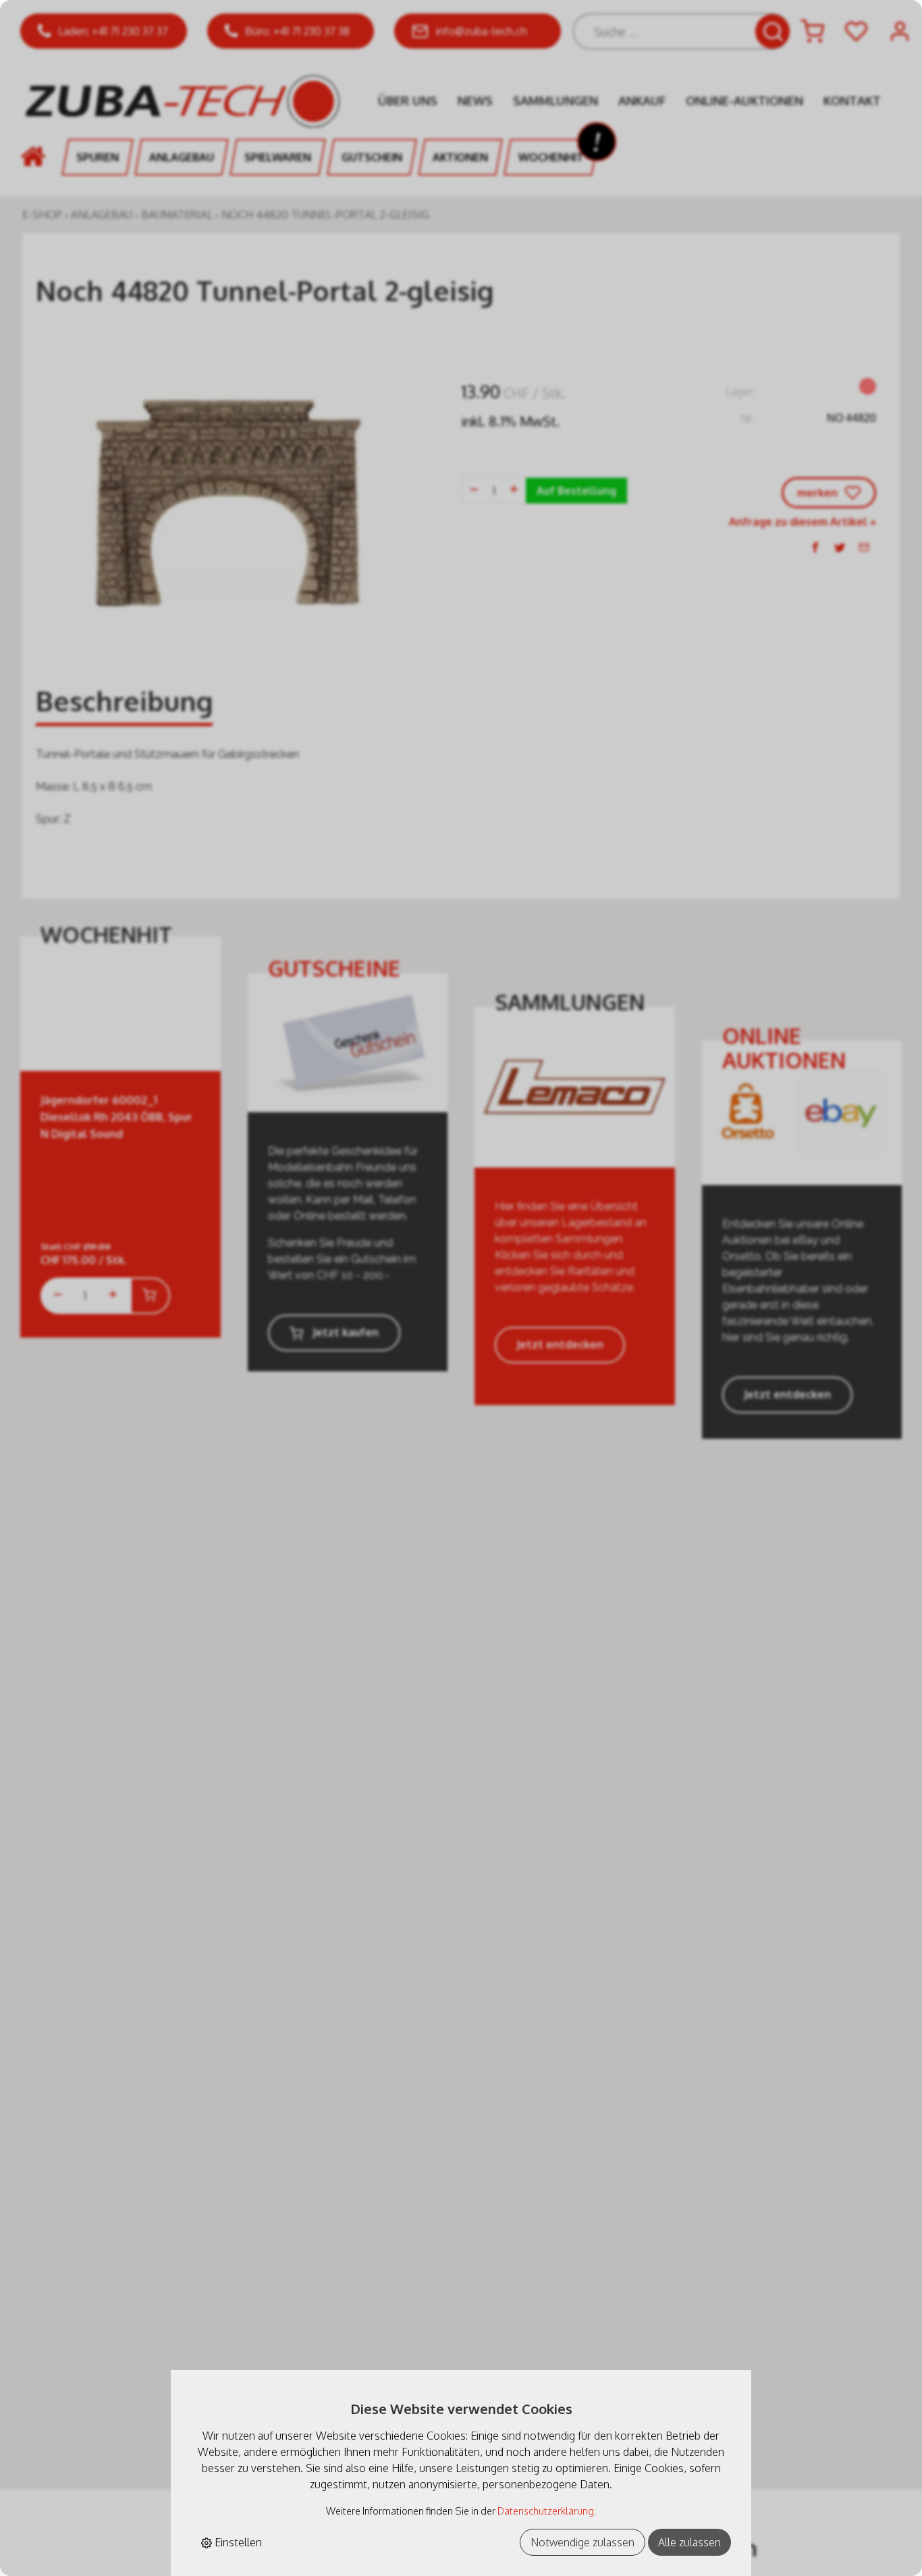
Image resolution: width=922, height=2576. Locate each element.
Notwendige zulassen (582, 2542)
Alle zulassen (689, 2542)
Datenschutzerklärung (546, 2511)
